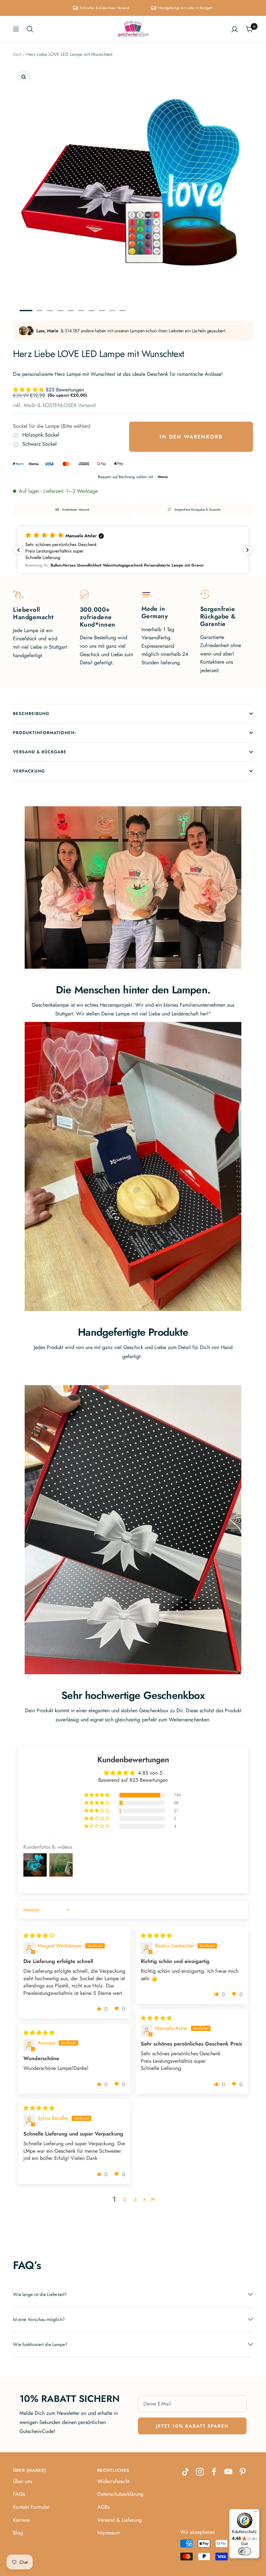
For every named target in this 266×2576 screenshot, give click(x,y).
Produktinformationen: (45, 733)
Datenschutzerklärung (120, 2494)
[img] (39, 1936)
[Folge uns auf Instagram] (200, 2472)
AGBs (103, 2507)
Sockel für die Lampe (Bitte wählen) (52, 426)
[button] (29, 390)
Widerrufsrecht (113, 2481)
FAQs (19, 2494)
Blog (18, 2533)
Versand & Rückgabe (40, 752)
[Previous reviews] (18, 550)
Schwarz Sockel (40, 444)
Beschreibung (31, 714)
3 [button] (135, 2199)
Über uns (23, 2481)
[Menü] (256, 2513)
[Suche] (30, 29)
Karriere (21, 2520)
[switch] (245, 2551)
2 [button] (125, 2199)
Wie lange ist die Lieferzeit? (40, 2294)
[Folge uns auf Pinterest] (243, 2472)
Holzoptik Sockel (41, 435)
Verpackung (29, 771)
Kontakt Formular (31, 2507)
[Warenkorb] (249, 29)
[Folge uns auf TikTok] (186, 2472)
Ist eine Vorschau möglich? (39, 2319)
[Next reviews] (248, 550)
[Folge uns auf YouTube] (228, 2472)
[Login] (235, 29)
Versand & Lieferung (120, 2520)
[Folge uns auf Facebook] (214, 2472)
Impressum (109, 2533)
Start (17, 54)
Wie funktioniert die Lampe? (40, 2344)
